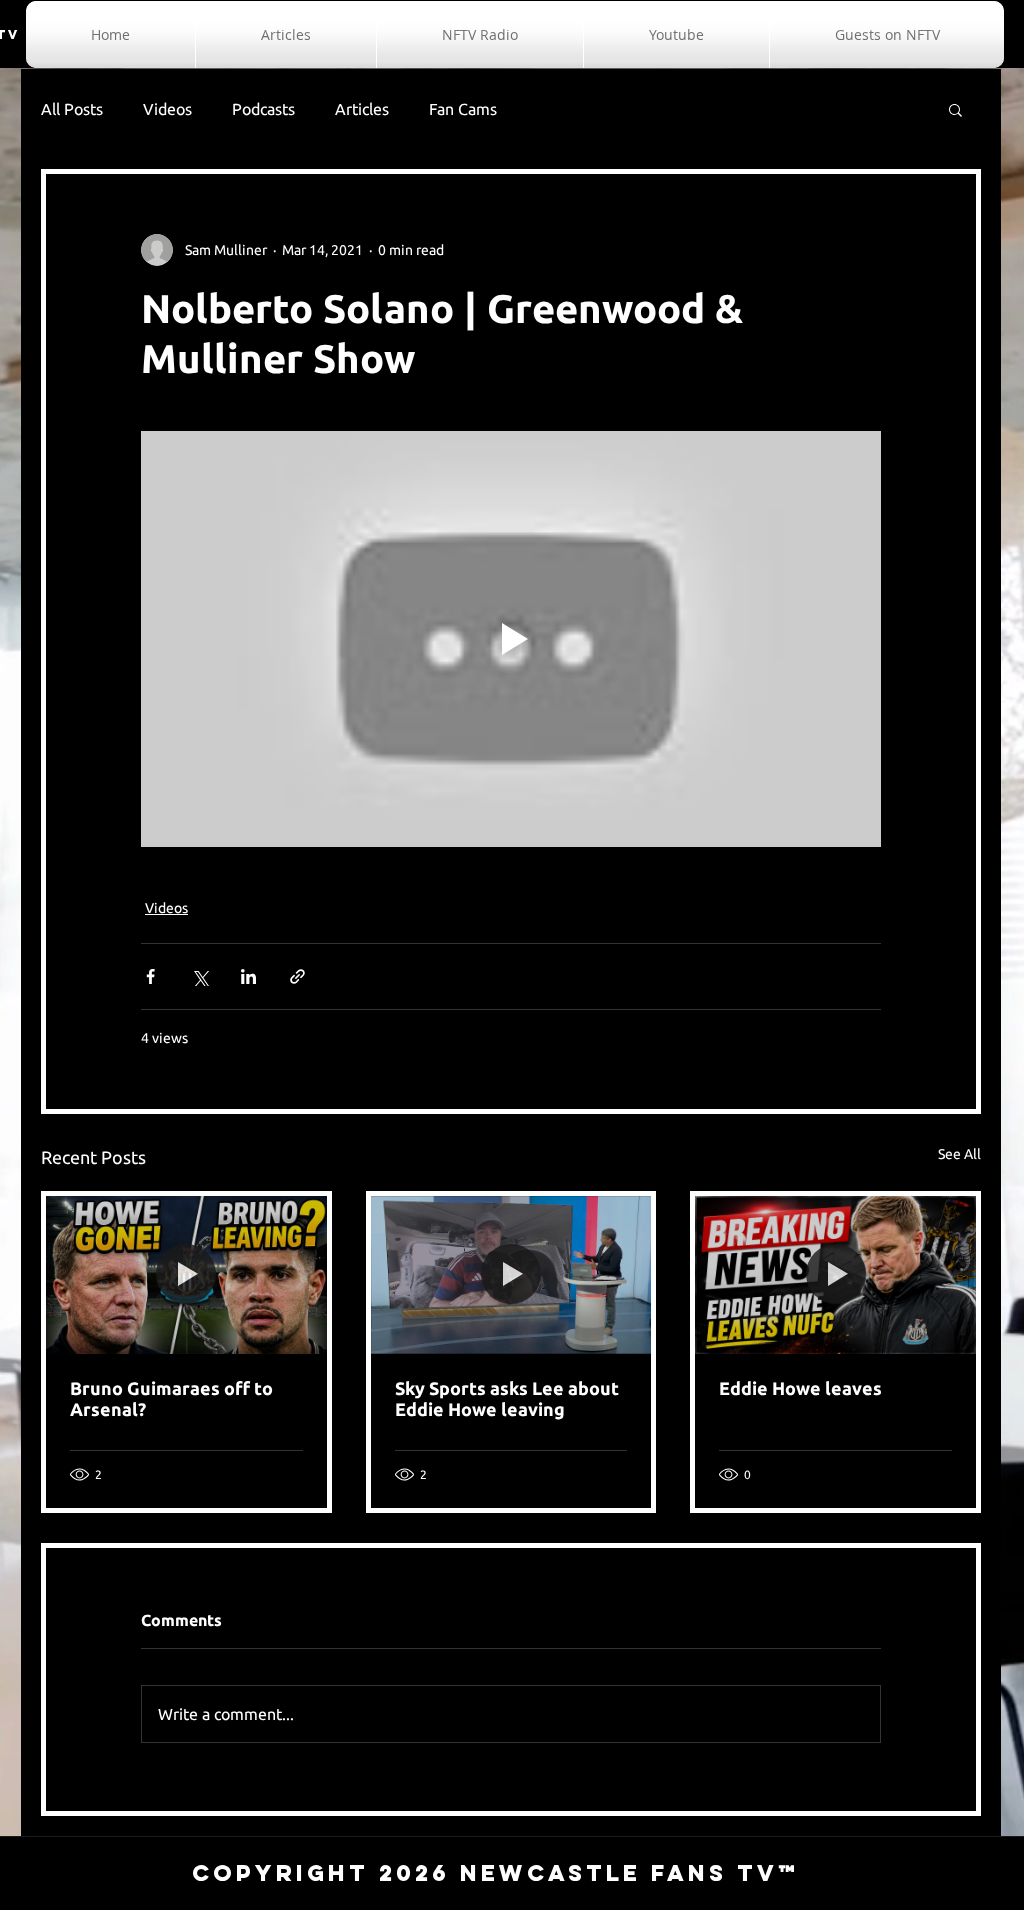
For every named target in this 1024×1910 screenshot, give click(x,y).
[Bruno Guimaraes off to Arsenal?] (186, 1275)
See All (959, 1154)
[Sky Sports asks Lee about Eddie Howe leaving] (511, 1275)
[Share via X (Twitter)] (199, 976)
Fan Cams (463, 109)
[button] (955, 109)
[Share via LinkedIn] (248, 976)
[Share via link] (297, 976)
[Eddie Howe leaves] (835, 1275)
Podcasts (263, 109)
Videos (167, 109)
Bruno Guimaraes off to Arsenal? (171, 1398)
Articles (362, 109)
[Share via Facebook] (150, 976)
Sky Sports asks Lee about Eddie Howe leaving (507, 1398)
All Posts (72, 109)
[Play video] (511, 639)
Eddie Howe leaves (800, 1388)
